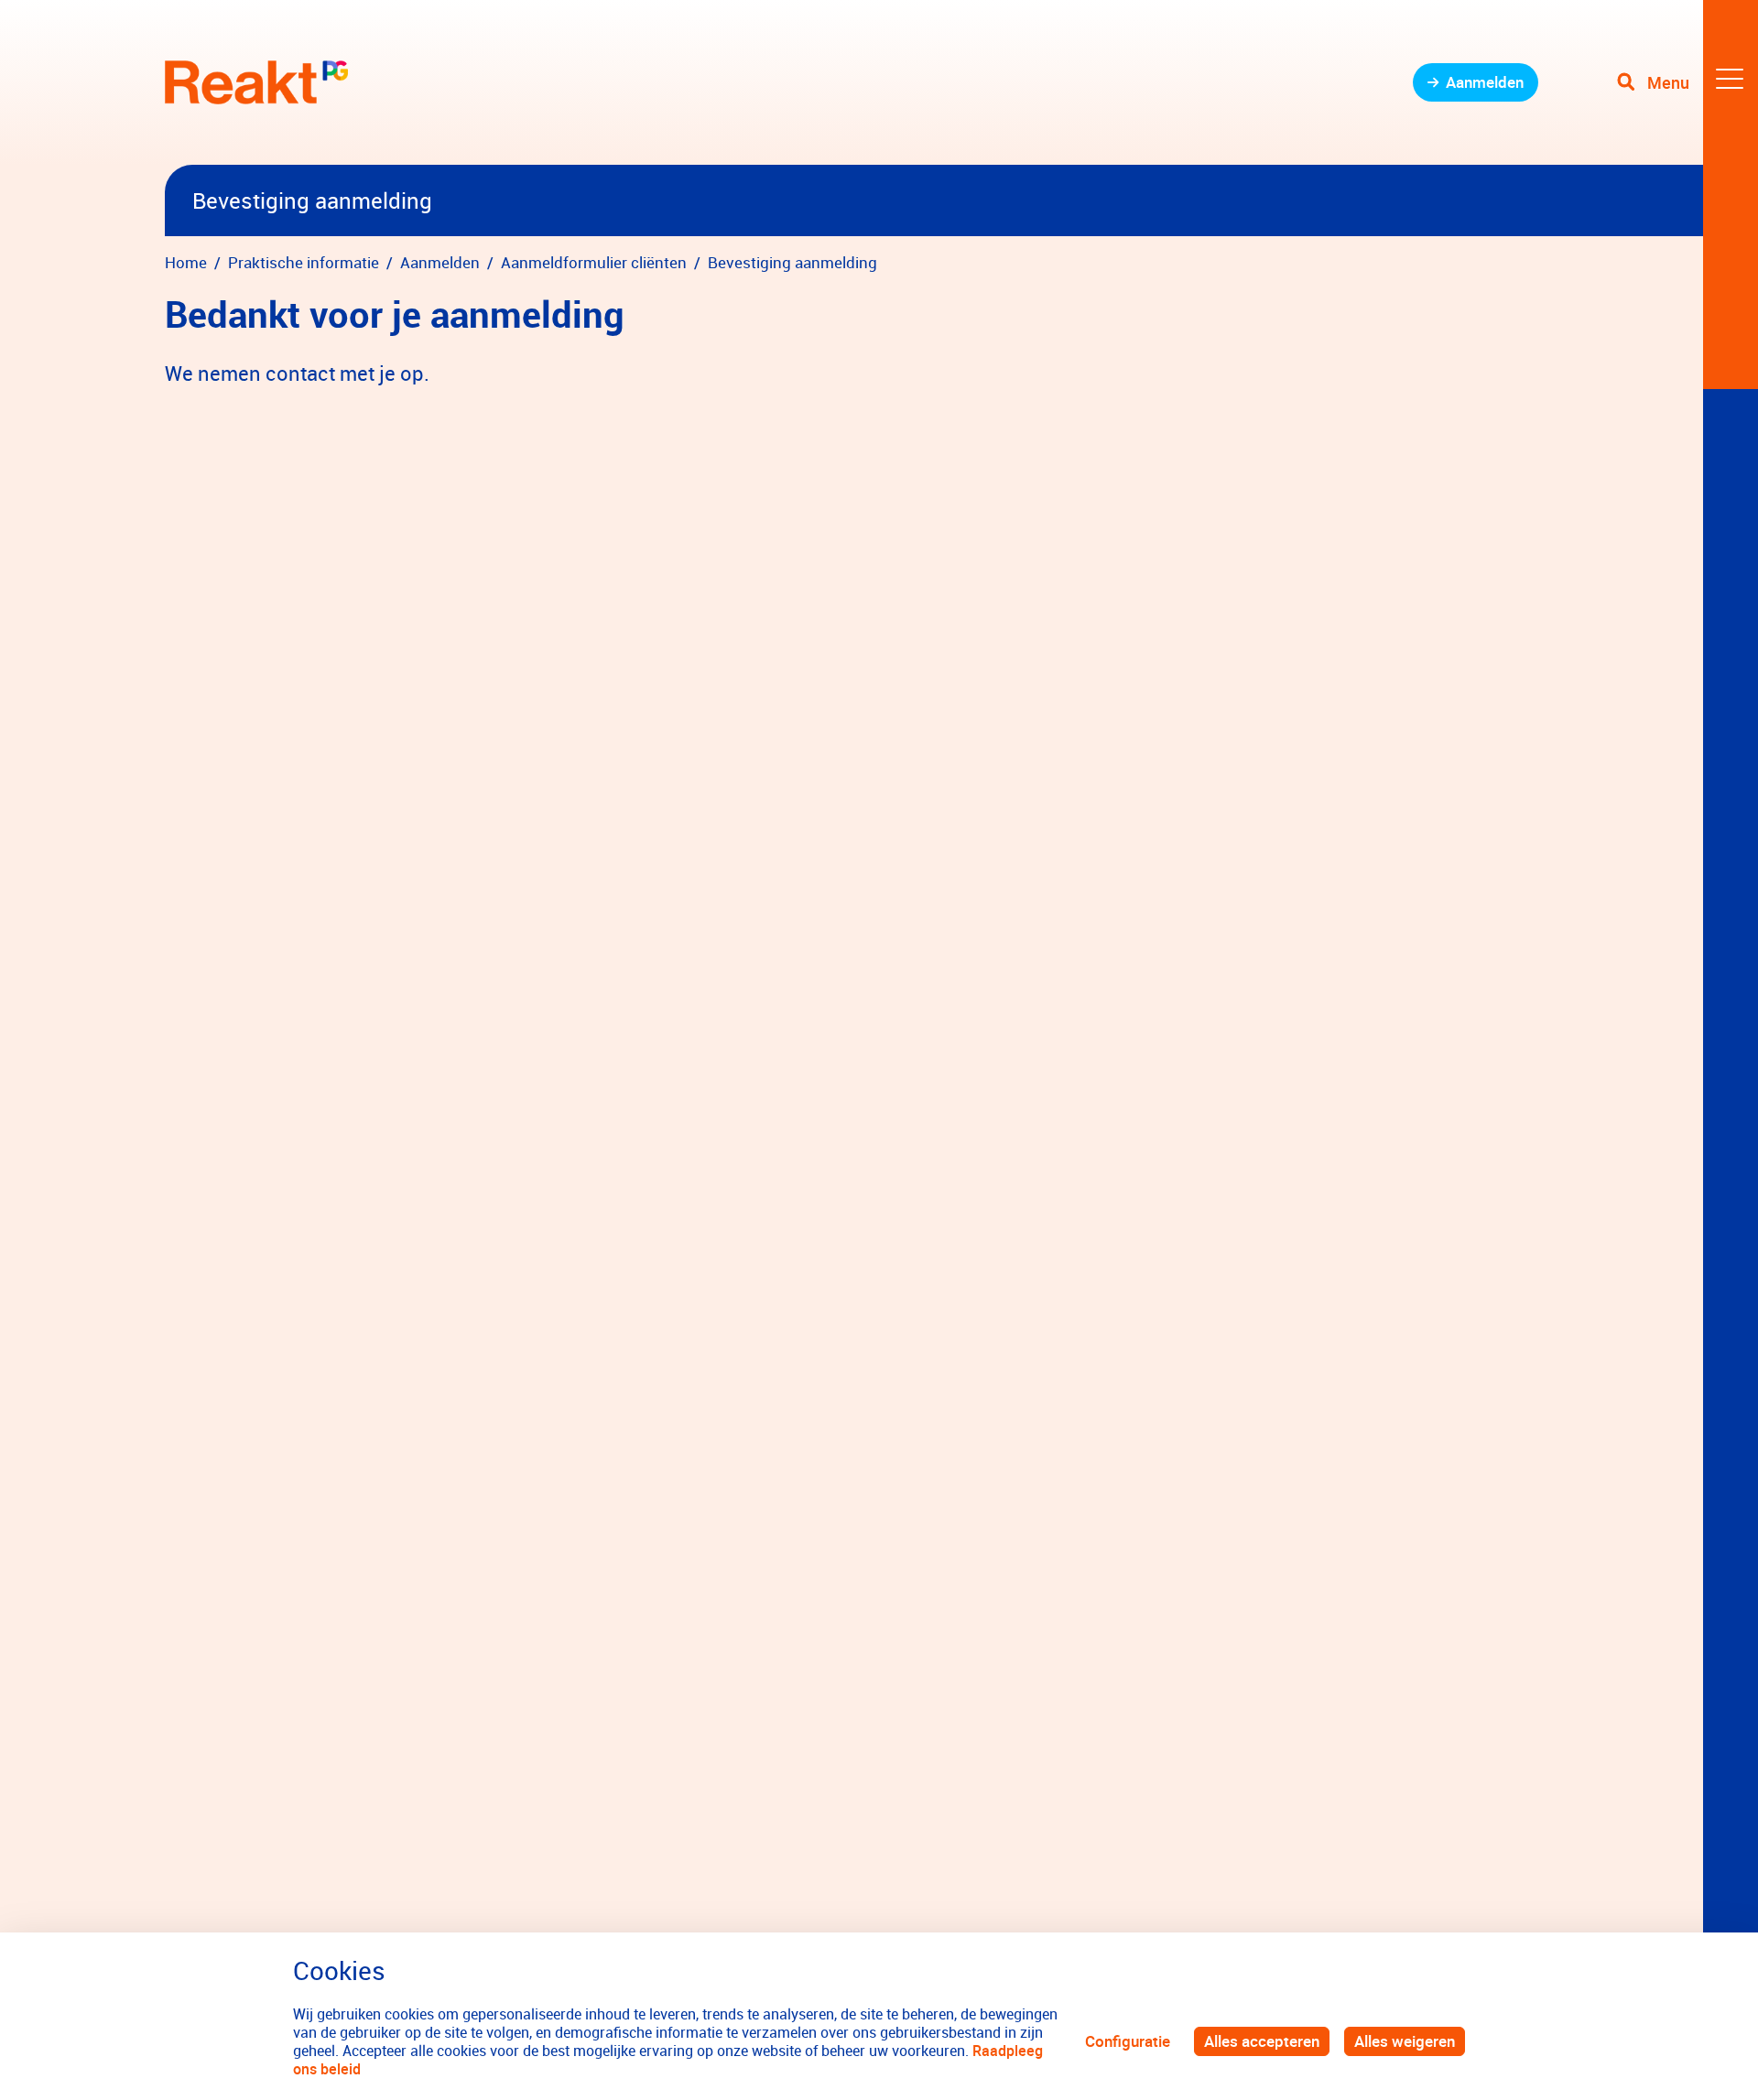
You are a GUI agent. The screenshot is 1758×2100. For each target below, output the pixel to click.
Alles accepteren (1262, 2041)
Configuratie (1128, 2041)
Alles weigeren (1405, 2041)
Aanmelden (1485, 82)
